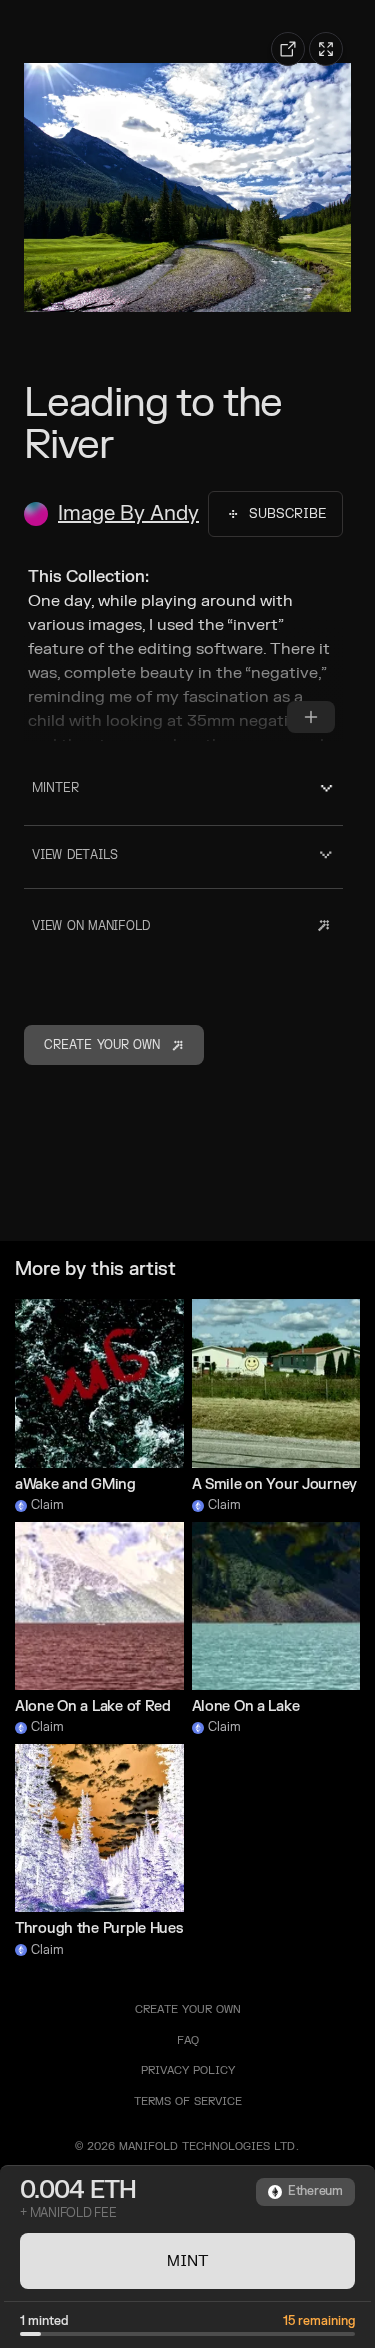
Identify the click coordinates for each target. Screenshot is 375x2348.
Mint (188, 2261)
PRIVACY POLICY (188, 2070)
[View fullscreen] (326, 49)
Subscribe (287, 514)
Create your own (188, 2009)
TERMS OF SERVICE (188, 2101)
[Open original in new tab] (288, 49)
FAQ (188, 2040)
